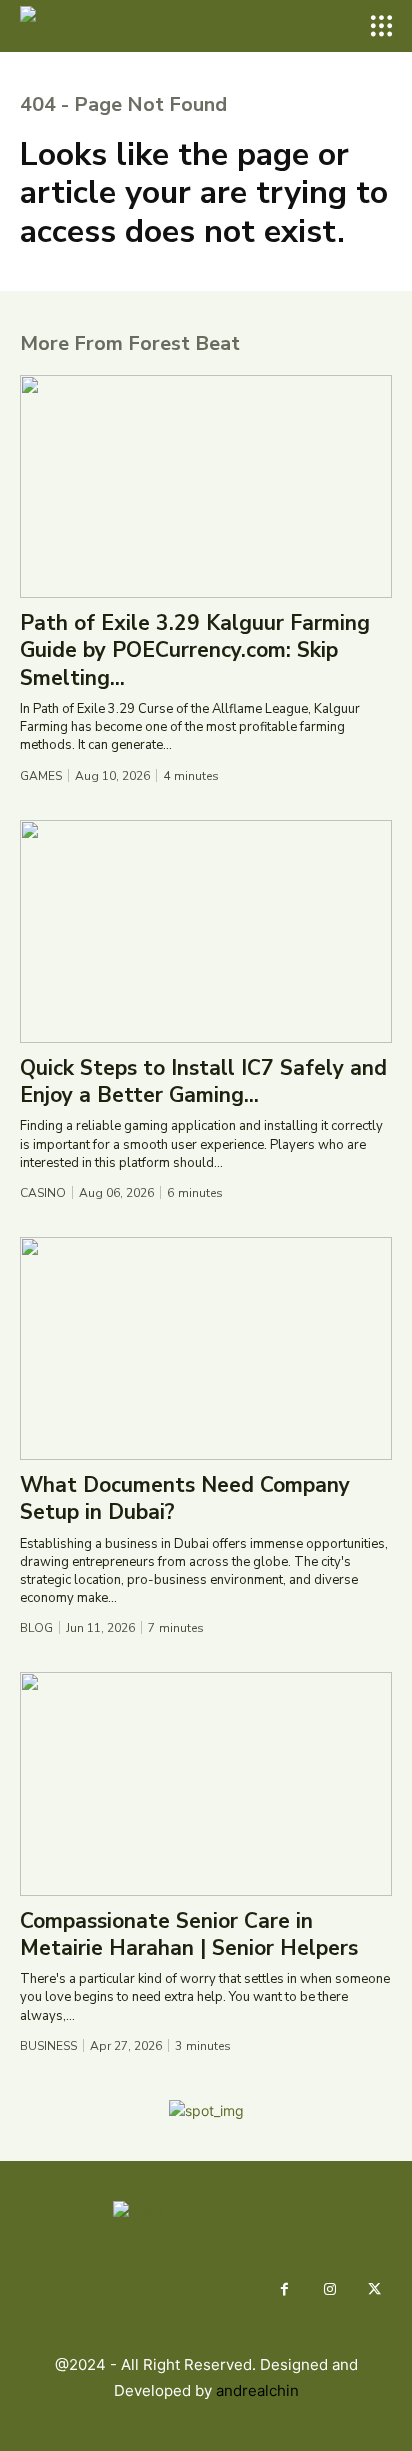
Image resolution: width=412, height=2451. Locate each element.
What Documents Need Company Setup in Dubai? (185, 1498)
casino (43, 1193)
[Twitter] (374, 2289)
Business (48, 2046)
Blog (36, 1628)
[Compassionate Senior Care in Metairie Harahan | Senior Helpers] (206, 1783)
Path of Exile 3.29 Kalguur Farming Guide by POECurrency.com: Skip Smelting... (195, 650)
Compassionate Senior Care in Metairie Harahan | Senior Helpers (189, 1934)
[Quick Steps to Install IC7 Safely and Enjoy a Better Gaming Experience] (206, 931)
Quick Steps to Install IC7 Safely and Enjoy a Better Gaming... (203, 1081)
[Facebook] (284, 2289)
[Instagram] (329, 2289)
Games (41, 776)
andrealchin (257, 2390)
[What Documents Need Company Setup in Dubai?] (206, 1348)
